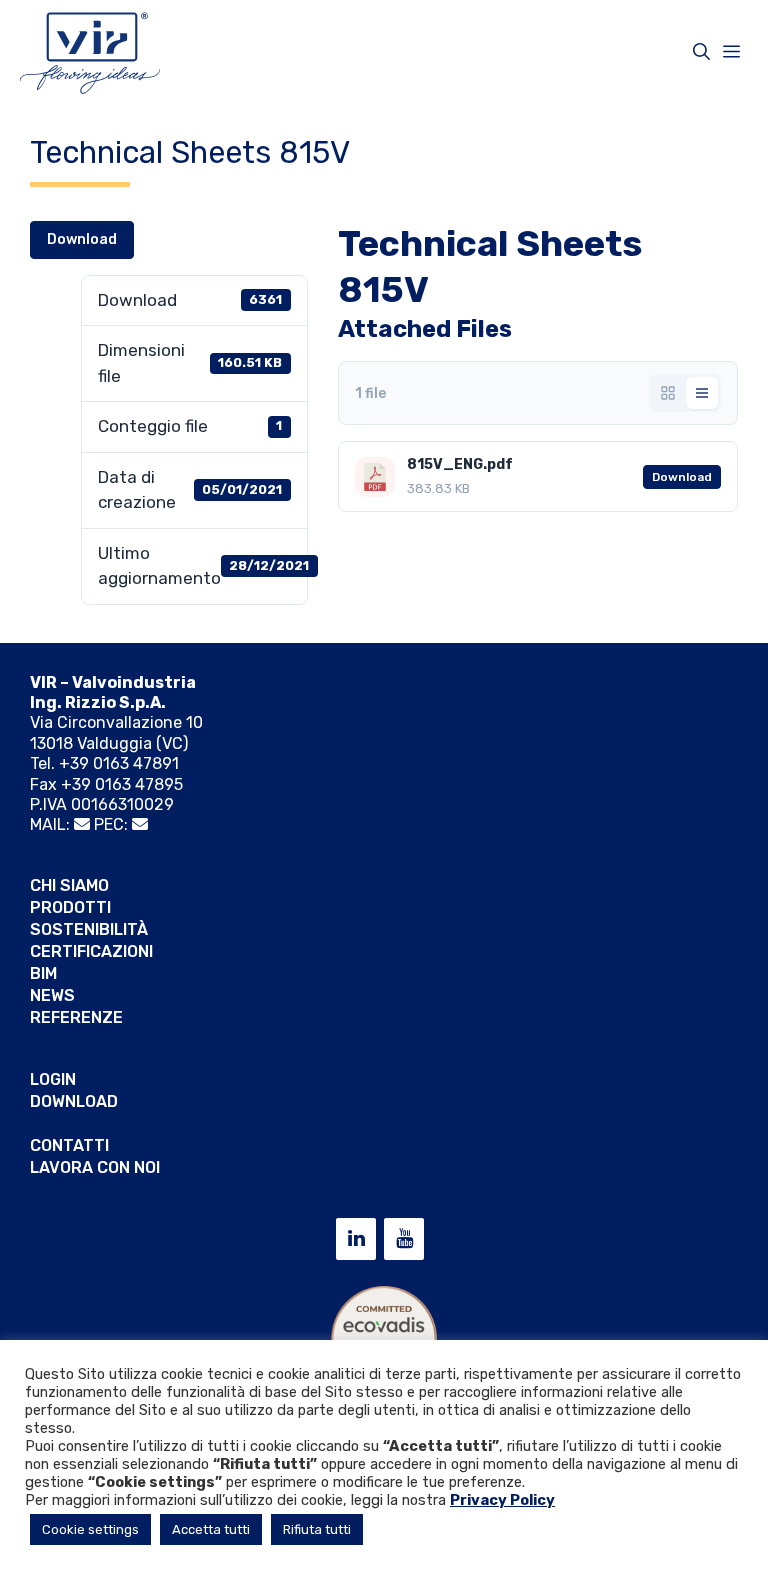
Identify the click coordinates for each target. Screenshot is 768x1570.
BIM (43, 973)
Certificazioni (91, 951)
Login (53, 1079)
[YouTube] (404, 1239)
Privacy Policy (502, 1500)
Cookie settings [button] (90, 1529)
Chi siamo (69, 885)
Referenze (76, 1017)
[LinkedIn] (356, 1239)
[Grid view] (668, 393)
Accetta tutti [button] (211, 1529)
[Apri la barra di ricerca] (701, 52)
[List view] (702, 393)
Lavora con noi (95, 1167)
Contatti (69, 1145)
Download (82, 239)
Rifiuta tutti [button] (317, 1529)
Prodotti (70, 907)
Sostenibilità (89, 929)
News (52, 995)
